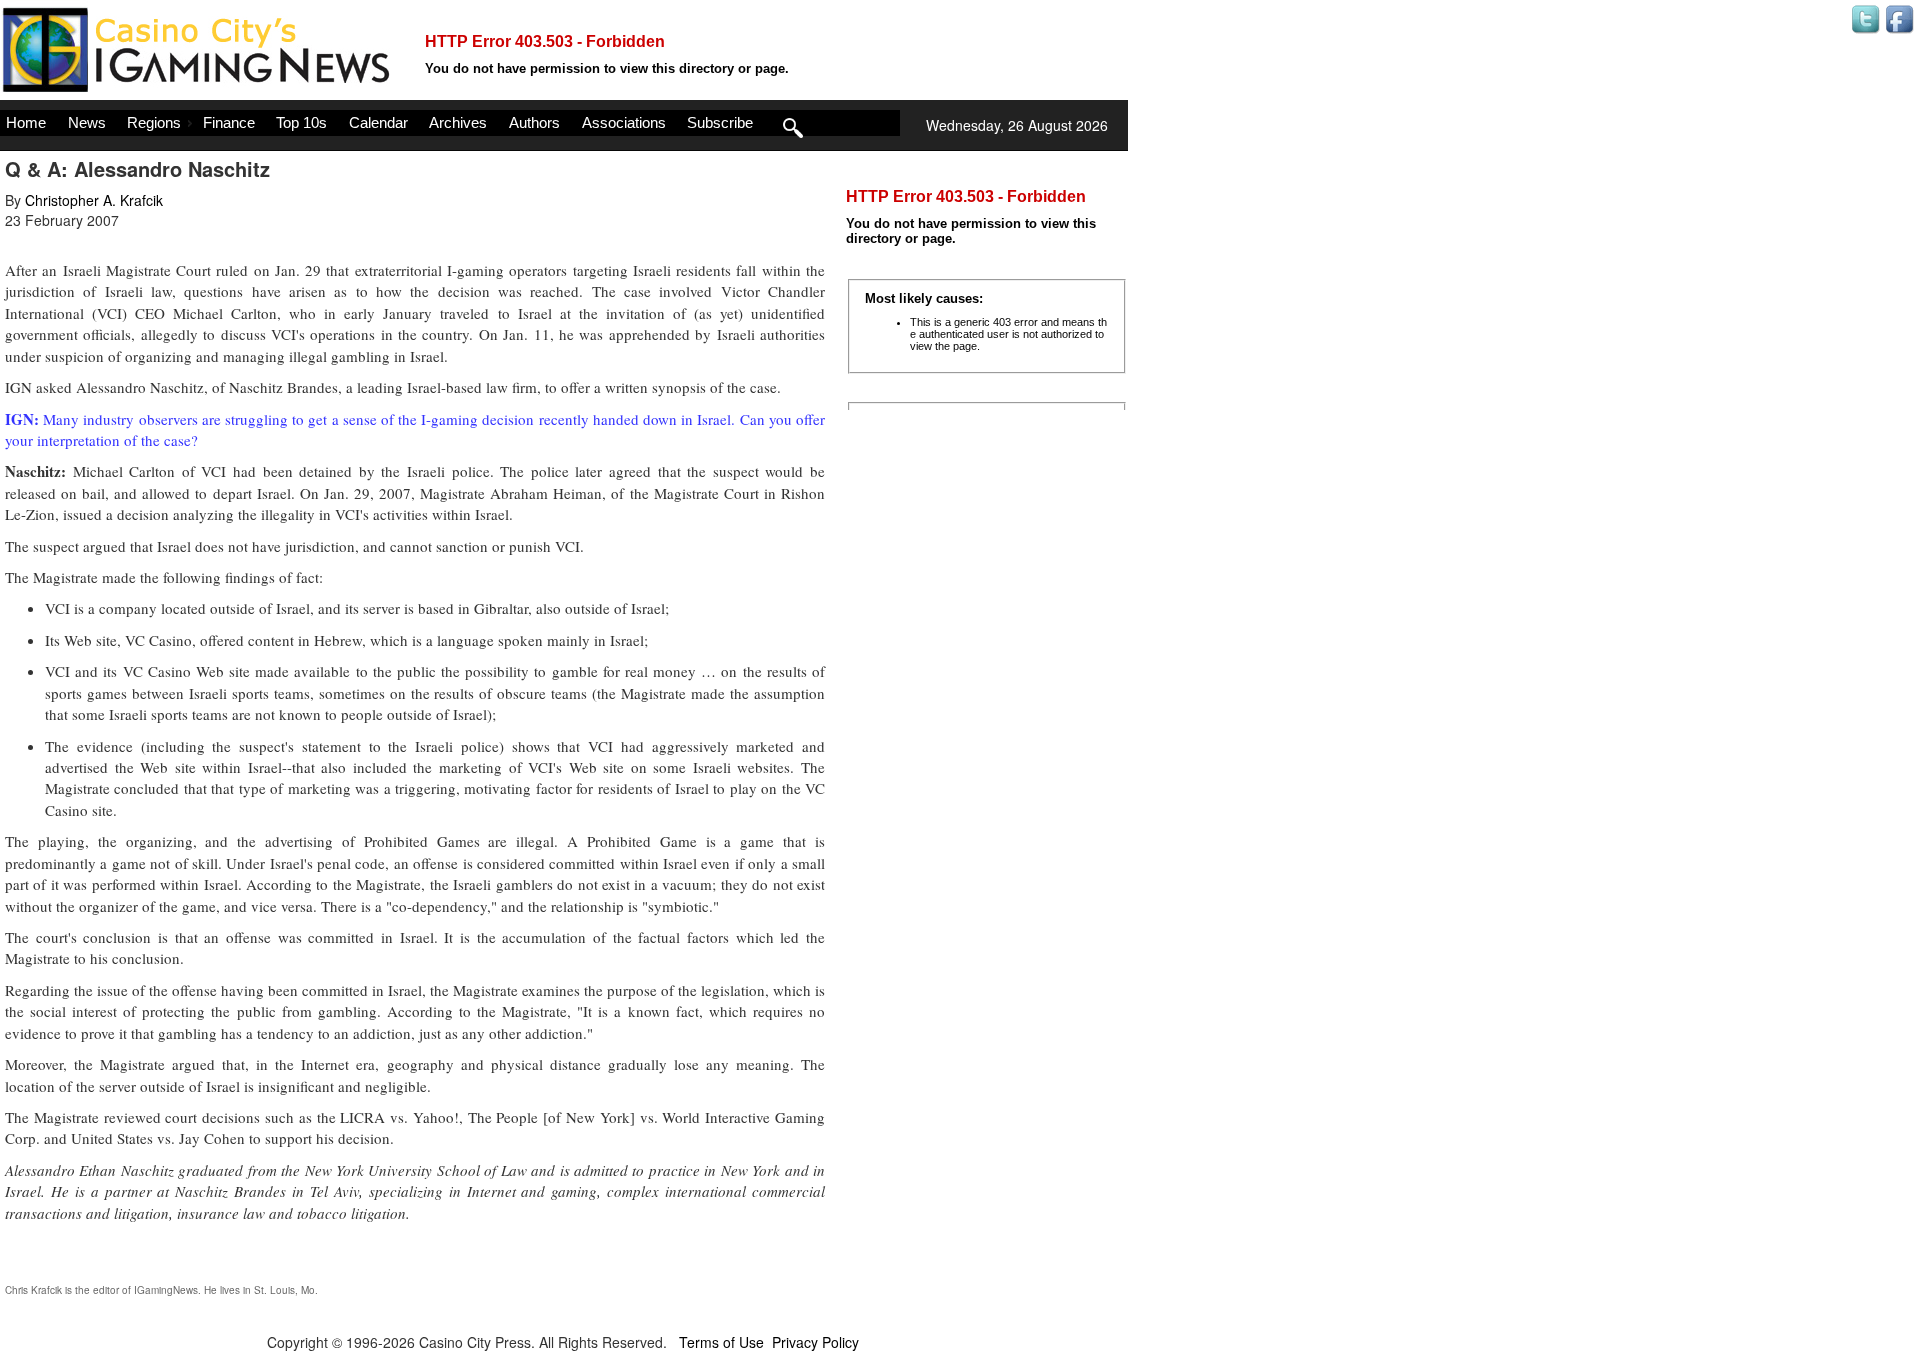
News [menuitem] (87, 122)
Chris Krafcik (33, 1290)
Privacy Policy (815, 1342)
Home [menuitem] (26, 122)
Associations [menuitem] (624, 122)
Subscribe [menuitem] (720, 122)
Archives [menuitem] (458, 122)
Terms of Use (721, 1342)
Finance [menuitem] (229, 122)
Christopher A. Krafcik (94, 200)
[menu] (450, 123)
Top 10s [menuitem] (301, 122)
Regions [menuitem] (154, 122)
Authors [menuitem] (534, 122)
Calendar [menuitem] (378, 122)
